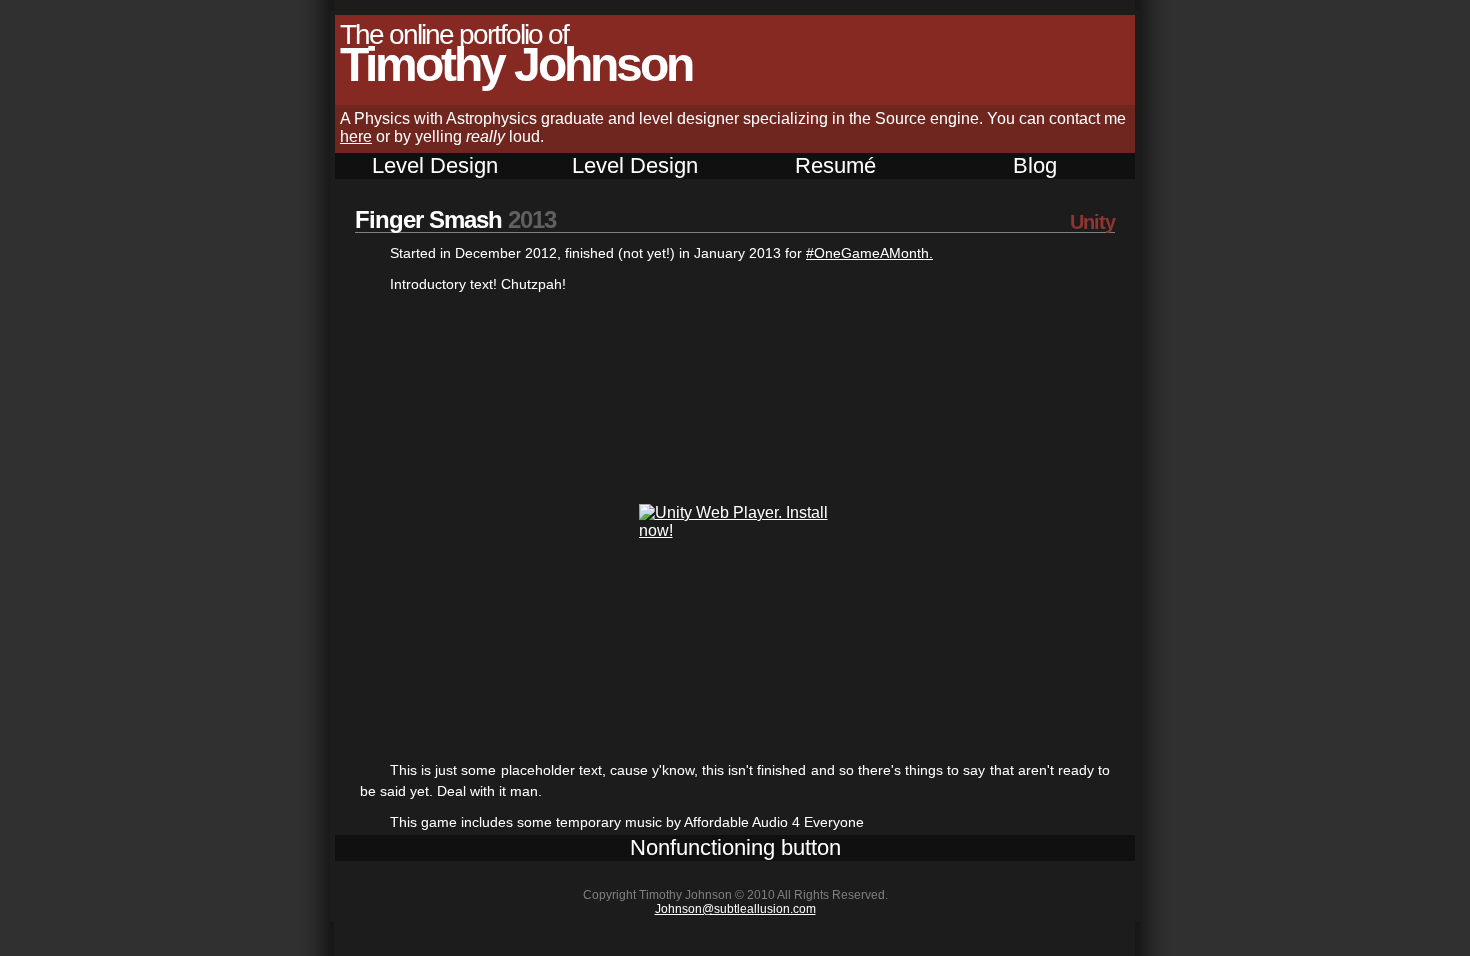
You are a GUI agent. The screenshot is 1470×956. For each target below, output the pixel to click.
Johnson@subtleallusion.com (735, 909)
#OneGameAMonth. (869, 253)
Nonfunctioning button (735, 847)
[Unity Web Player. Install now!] (735, 530)
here (356, 136)
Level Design (435, 165)
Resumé (835, 165)
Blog (1035, 165)
